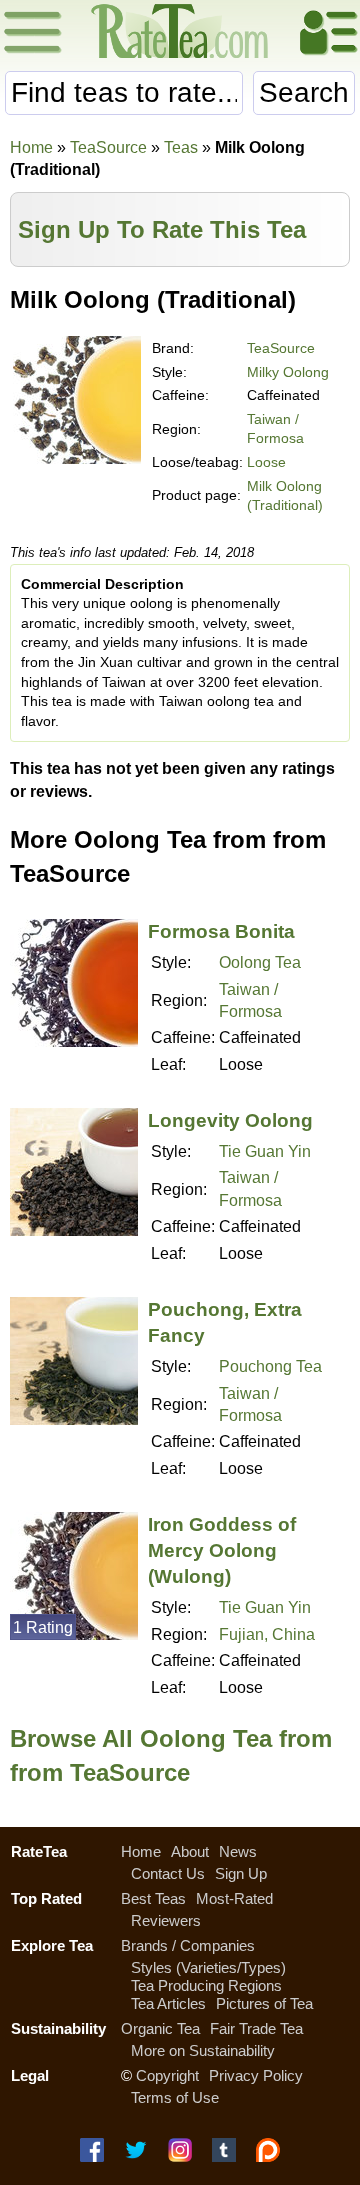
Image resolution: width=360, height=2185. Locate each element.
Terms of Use (175, 2097)
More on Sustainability (203, 2050)
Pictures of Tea (264, 2003)
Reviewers (166, 1920)
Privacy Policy (256, 2075)
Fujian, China (267, 1634)
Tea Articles (168, 2003)
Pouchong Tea (270, 1366)
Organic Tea (160, 2028)
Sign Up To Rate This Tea (162, 229)
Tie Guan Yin (265, 1151)
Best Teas (153, 1898)
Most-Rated (234, 1898)
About (190, 1851)
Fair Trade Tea (256, 2028)
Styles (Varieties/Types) (208, 1967)
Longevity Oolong (230, 1120)
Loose (266, 462)
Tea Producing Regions (206, 1985)
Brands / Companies (188, 1945)
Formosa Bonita (221, 931)
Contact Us (168, 1873)
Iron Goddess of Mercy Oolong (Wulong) (222, 1550)
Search (304, 92)
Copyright (167, 2075)
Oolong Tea (260, 962)
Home (31, 147)
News (238, 1851)
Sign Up (241, 1873)
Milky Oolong (288, 372)
